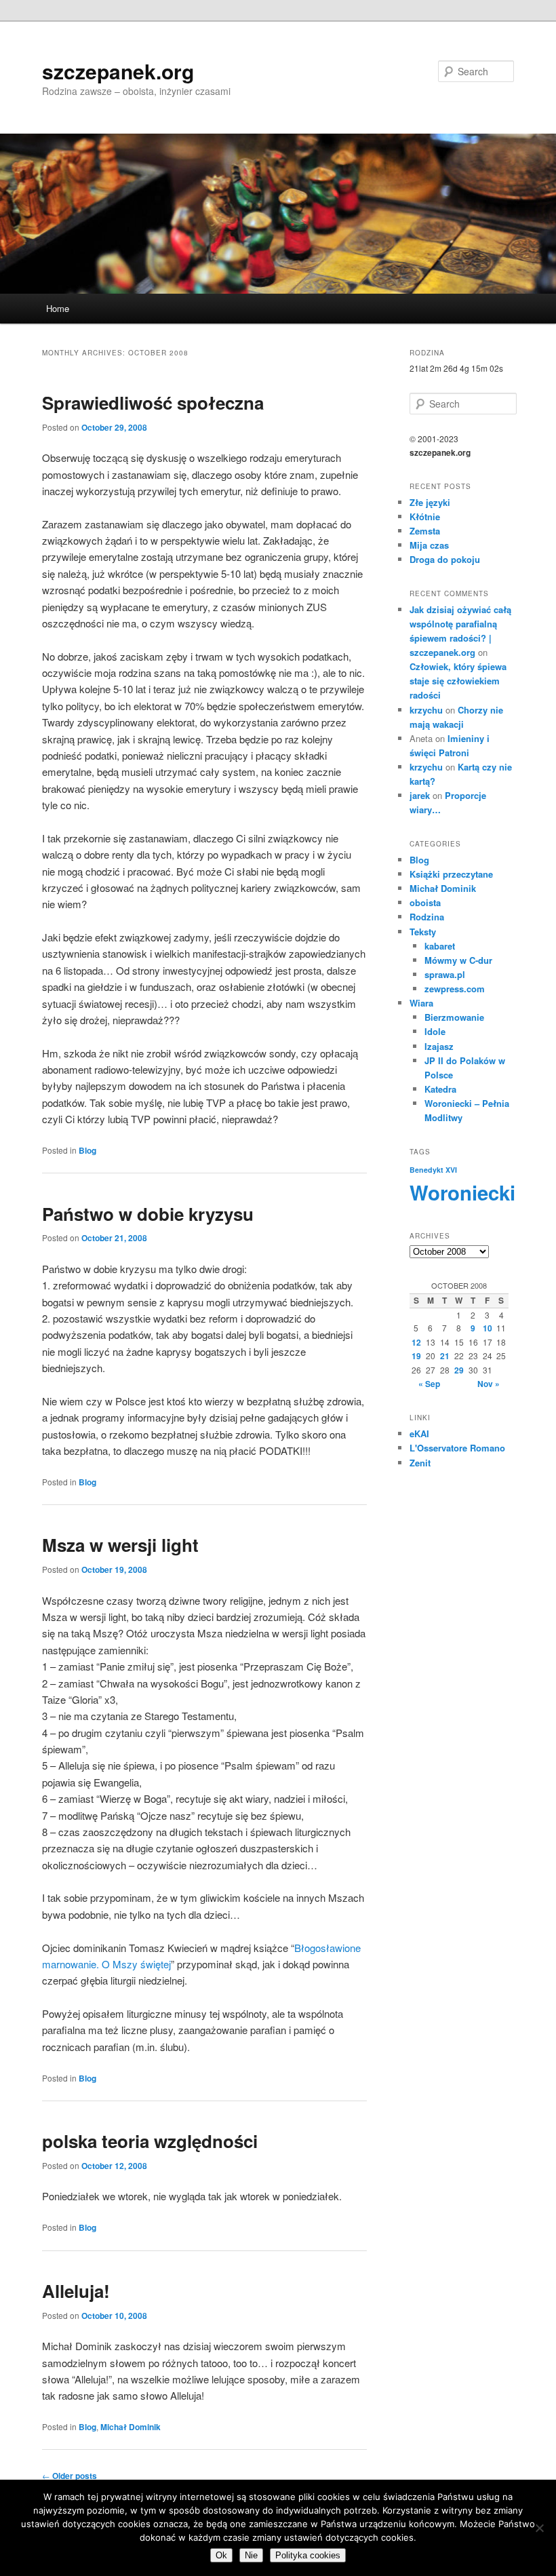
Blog (87, 1150)
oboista (425, 902)
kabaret (440, 946)
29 (459, 1370)
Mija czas (429, 545)
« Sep (429, 1384)
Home (58, 308)
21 (445, 1356)
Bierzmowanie (454, 1017)
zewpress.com (455, 989)
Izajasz (439, 1046)
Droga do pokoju (445, 559)
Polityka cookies (308, 2555)
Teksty (423, 932)
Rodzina (427, 917)
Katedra (440, 1089)
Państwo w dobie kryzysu (148, 1214)
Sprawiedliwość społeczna (153, 403)
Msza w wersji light (120, 1545)
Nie (251, 2555)
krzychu (426, 710)
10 (488, 1328)
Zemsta (425, 531)
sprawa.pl (445, 974)
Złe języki (430, 502)
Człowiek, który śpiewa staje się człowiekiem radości (458, 681)
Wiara (421, 1003)
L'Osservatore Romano (457, 1448)
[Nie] (539, 2528)
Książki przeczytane (451, 874)
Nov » (489, 1384)
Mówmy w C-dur (458, 960)
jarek (420, 795)
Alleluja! (76, 2291)
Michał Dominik (131, 2427)
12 (416, 1342)
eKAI (419, 1433)
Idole (435, 1031)
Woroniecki (462, 1192)
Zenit (420, 1463)
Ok (221, 2555)
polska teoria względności (150, 2141)
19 (416, 1356)
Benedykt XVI (433, 1170)
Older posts (69, 2476)
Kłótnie (425, 516)
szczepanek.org (118, 71)
